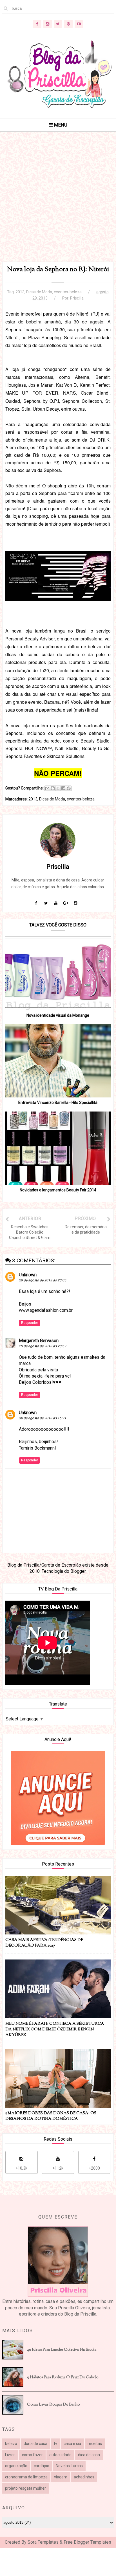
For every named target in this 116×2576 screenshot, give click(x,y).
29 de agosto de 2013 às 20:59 (43, 1346)
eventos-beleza (68, 292)
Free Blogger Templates (87, 2542)
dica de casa (89, 2455)
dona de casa (35, 2444)
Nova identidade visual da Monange (58, 1015)
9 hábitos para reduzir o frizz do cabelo (63, 2377)
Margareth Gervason (39, 1341)
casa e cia (72, 2444)
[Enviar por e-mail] (47, 788)
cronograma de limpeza (26, 2477)
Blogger (78, 1571)
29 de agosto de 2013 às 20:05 (43, 1280)
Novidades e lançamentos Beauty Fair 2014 (58, 1190)
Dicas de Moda (39, 292)
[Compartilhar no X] (58, 788)
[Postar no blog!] (53, 788)
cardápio (42, 2466)
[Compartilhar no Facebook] (63, 788)
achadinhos (84, 2477)
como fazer (32, 2455)
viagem (61, 2477)
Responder (30, 1323)
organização (16, 2466)
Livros (10, 2455)
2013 (20, 292)
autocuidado (60, 2455)
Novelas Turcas (69, 2466)
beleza (11, 2444)
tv (55, 2444)
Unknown (28, 1275)
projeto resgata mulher (25, 2488)
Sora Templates (43, 2542)
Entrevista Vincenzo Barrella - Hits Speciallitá (58, 1103)
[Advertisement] (58, 204)
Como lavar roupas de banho (53, 2405)
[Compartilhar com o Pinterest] (69, 788)
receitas (95, 2444)
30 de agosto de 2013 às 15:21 (43, 1418)
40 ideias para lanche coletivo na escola (62, 2350)
